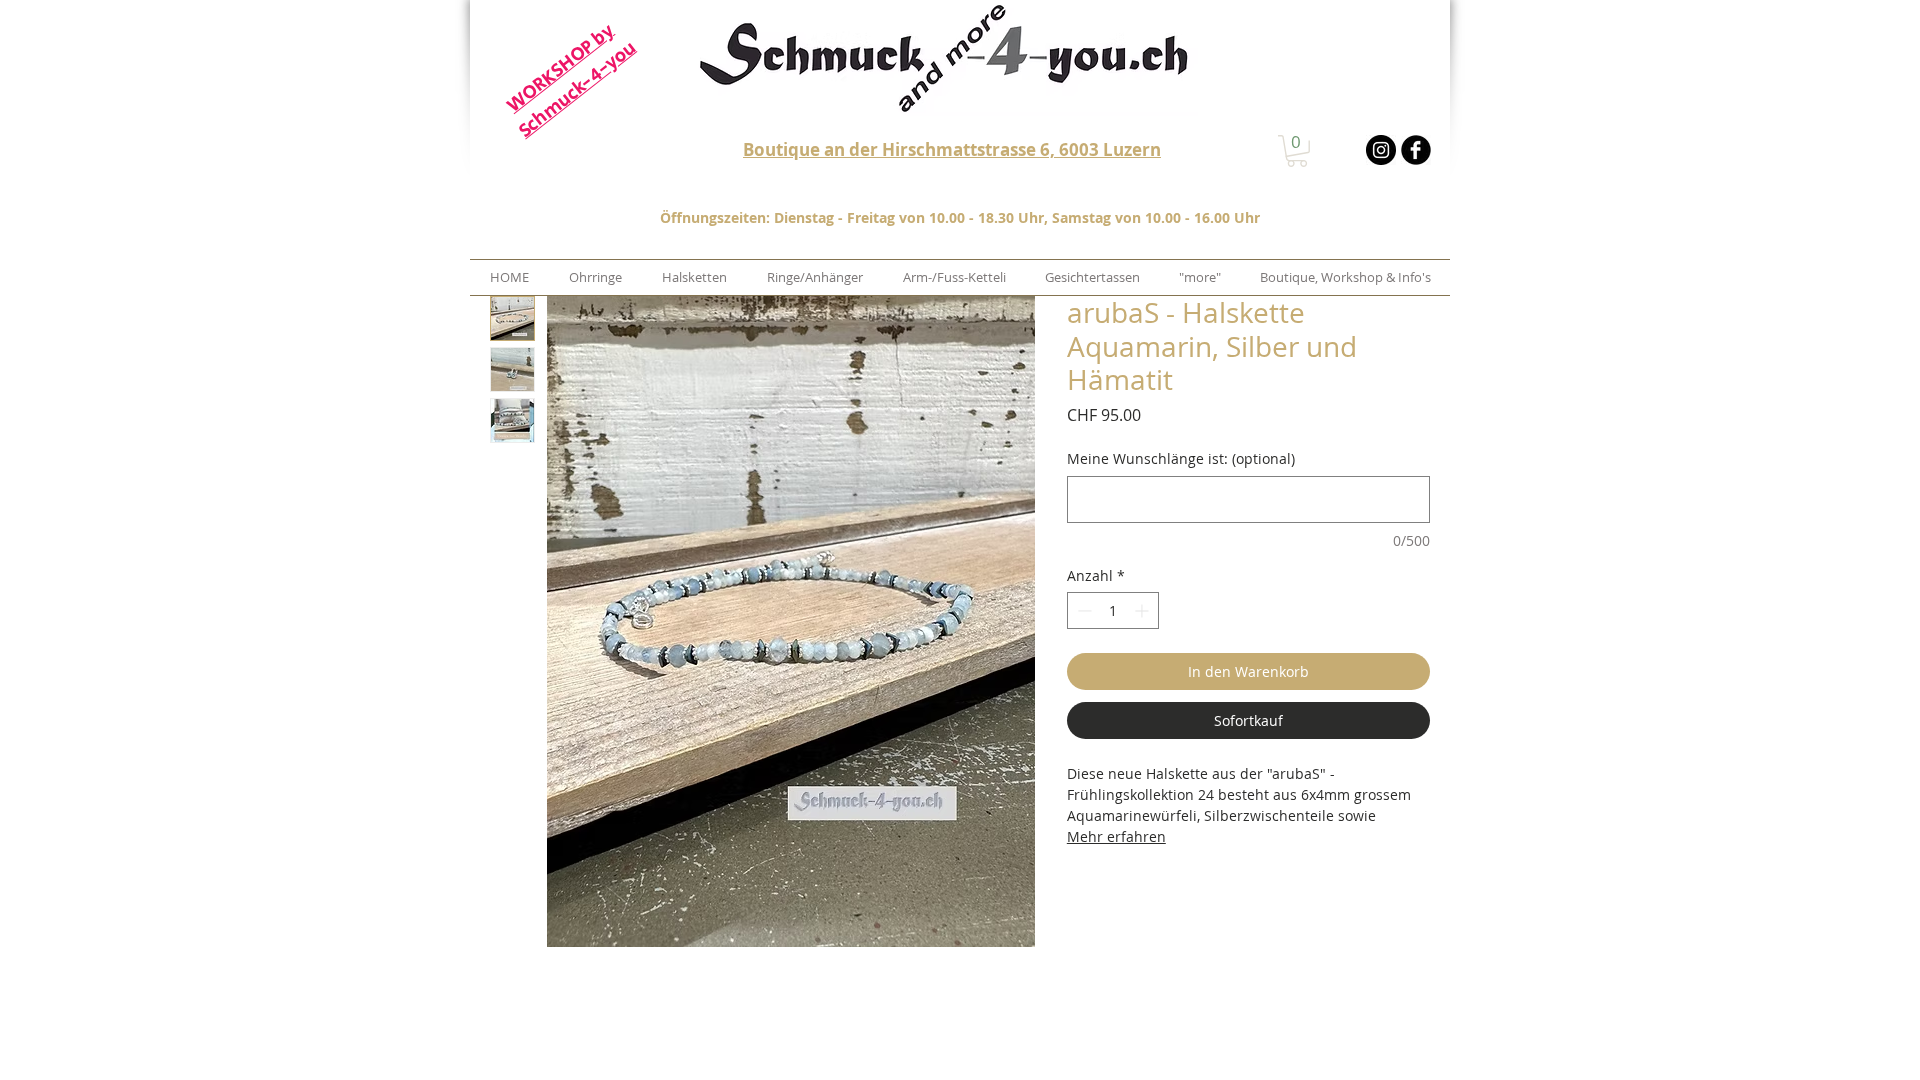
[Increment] (1143, 610)
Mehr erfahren (1116, 836)
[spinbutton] (1113, 610)
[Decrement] (1082, 610)
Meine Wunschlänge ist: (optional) (1181, 458)
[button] (1297, 151)
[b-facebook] (1416, 150)
